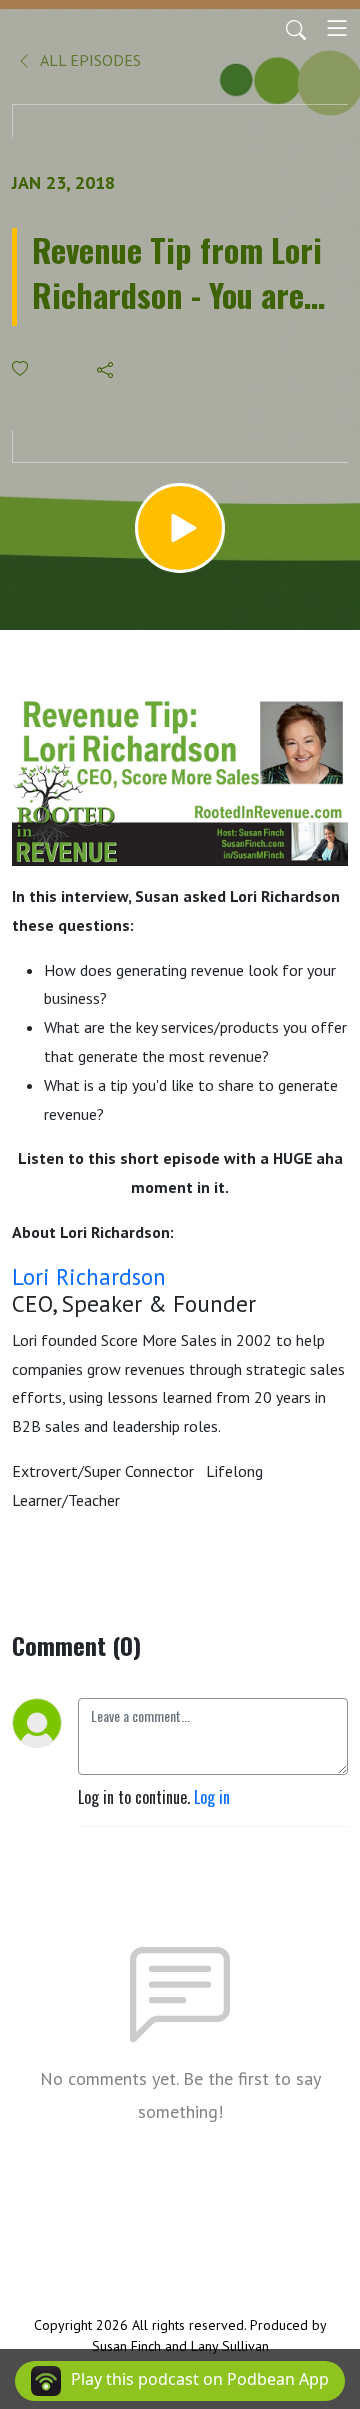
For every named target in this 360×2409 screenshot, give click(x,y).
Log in (212, 1797)
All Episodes (89, 60)
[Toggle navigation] (337, 28)
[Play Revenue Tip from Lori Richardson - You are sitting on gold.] (180, 528)
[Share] (106, 369)
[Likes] (21, 368)
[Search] (296, 28)
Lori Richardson (89, 1276)
